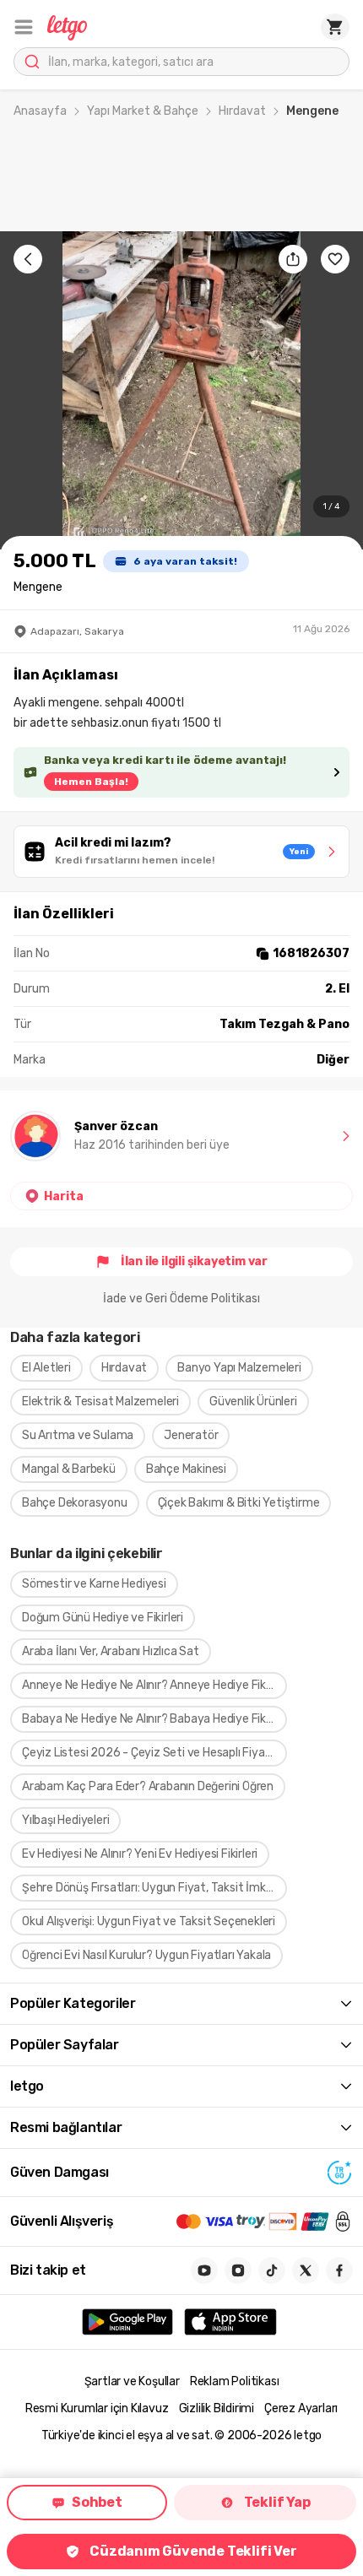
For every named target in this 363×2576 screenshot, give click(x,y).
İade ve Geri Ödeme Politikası (181, 1299)
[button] (24, 27)
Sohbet (97, 2502)
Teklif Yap (277, 2502)
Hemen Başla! (91, 782)
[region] (181, 390)
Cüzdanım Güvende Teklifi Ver (193, 2551)
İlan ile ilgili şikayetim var (194, 1261)
